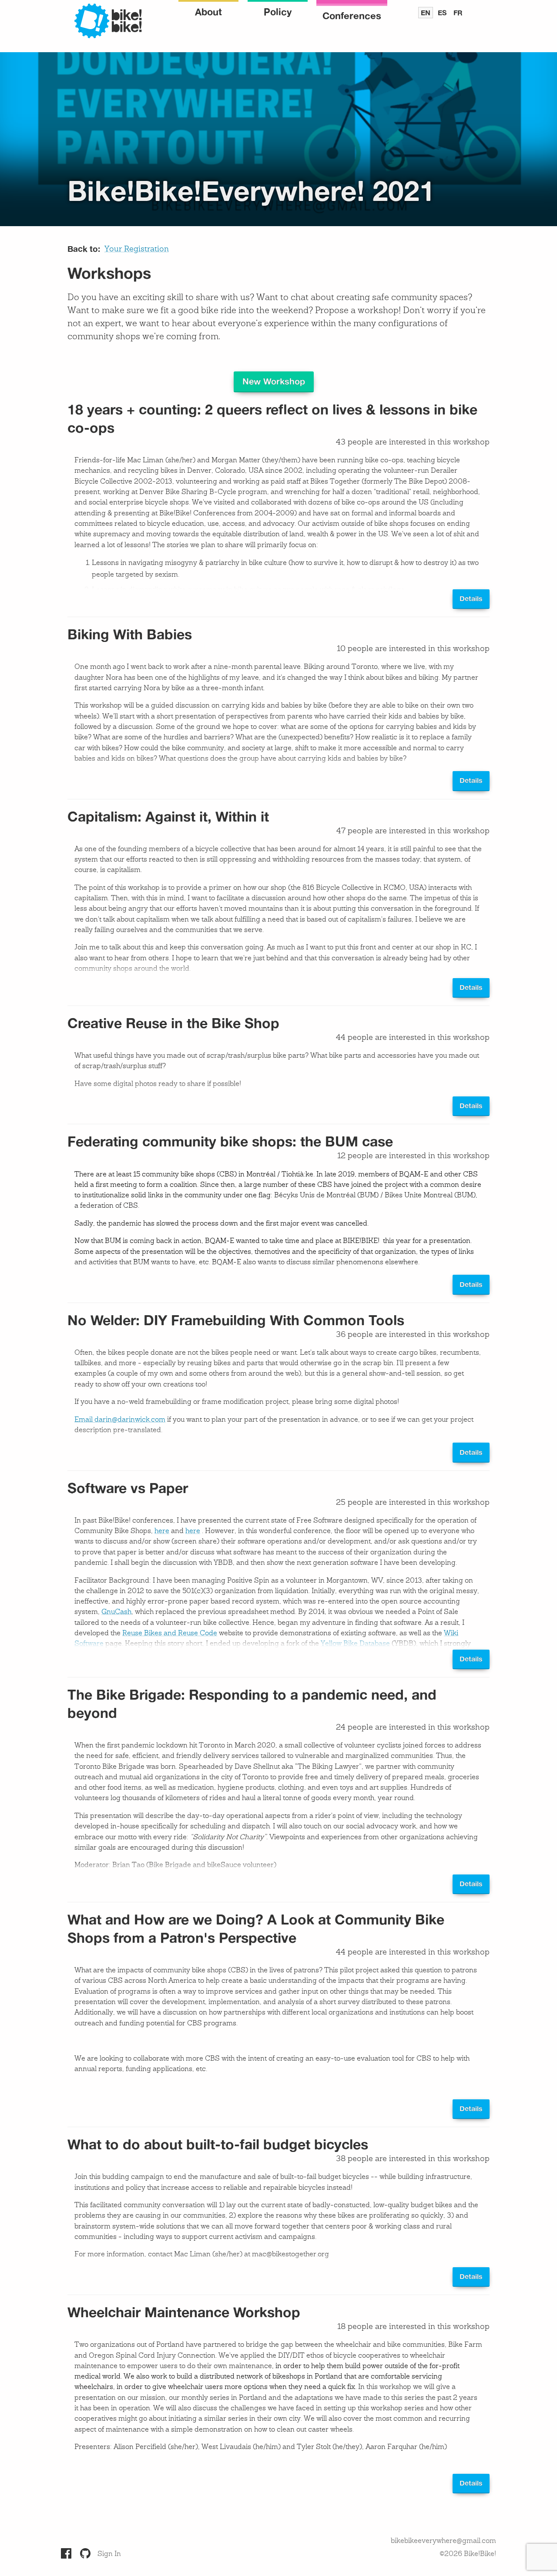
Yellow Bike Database (355, 1644)
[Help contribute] (85, 2553)
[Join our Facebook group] (66, 2553)
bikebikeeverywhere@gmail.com (443, 2541)
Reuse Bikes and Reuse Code (170, 1634)
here (162, 1531)
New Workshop (274, 381)
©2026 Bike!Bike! (468, 2554)
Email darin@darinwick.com (120, 1420)
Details (471, 598)
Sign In (109, 2554)
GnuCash (116, 1612)
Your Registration (137, 249)
